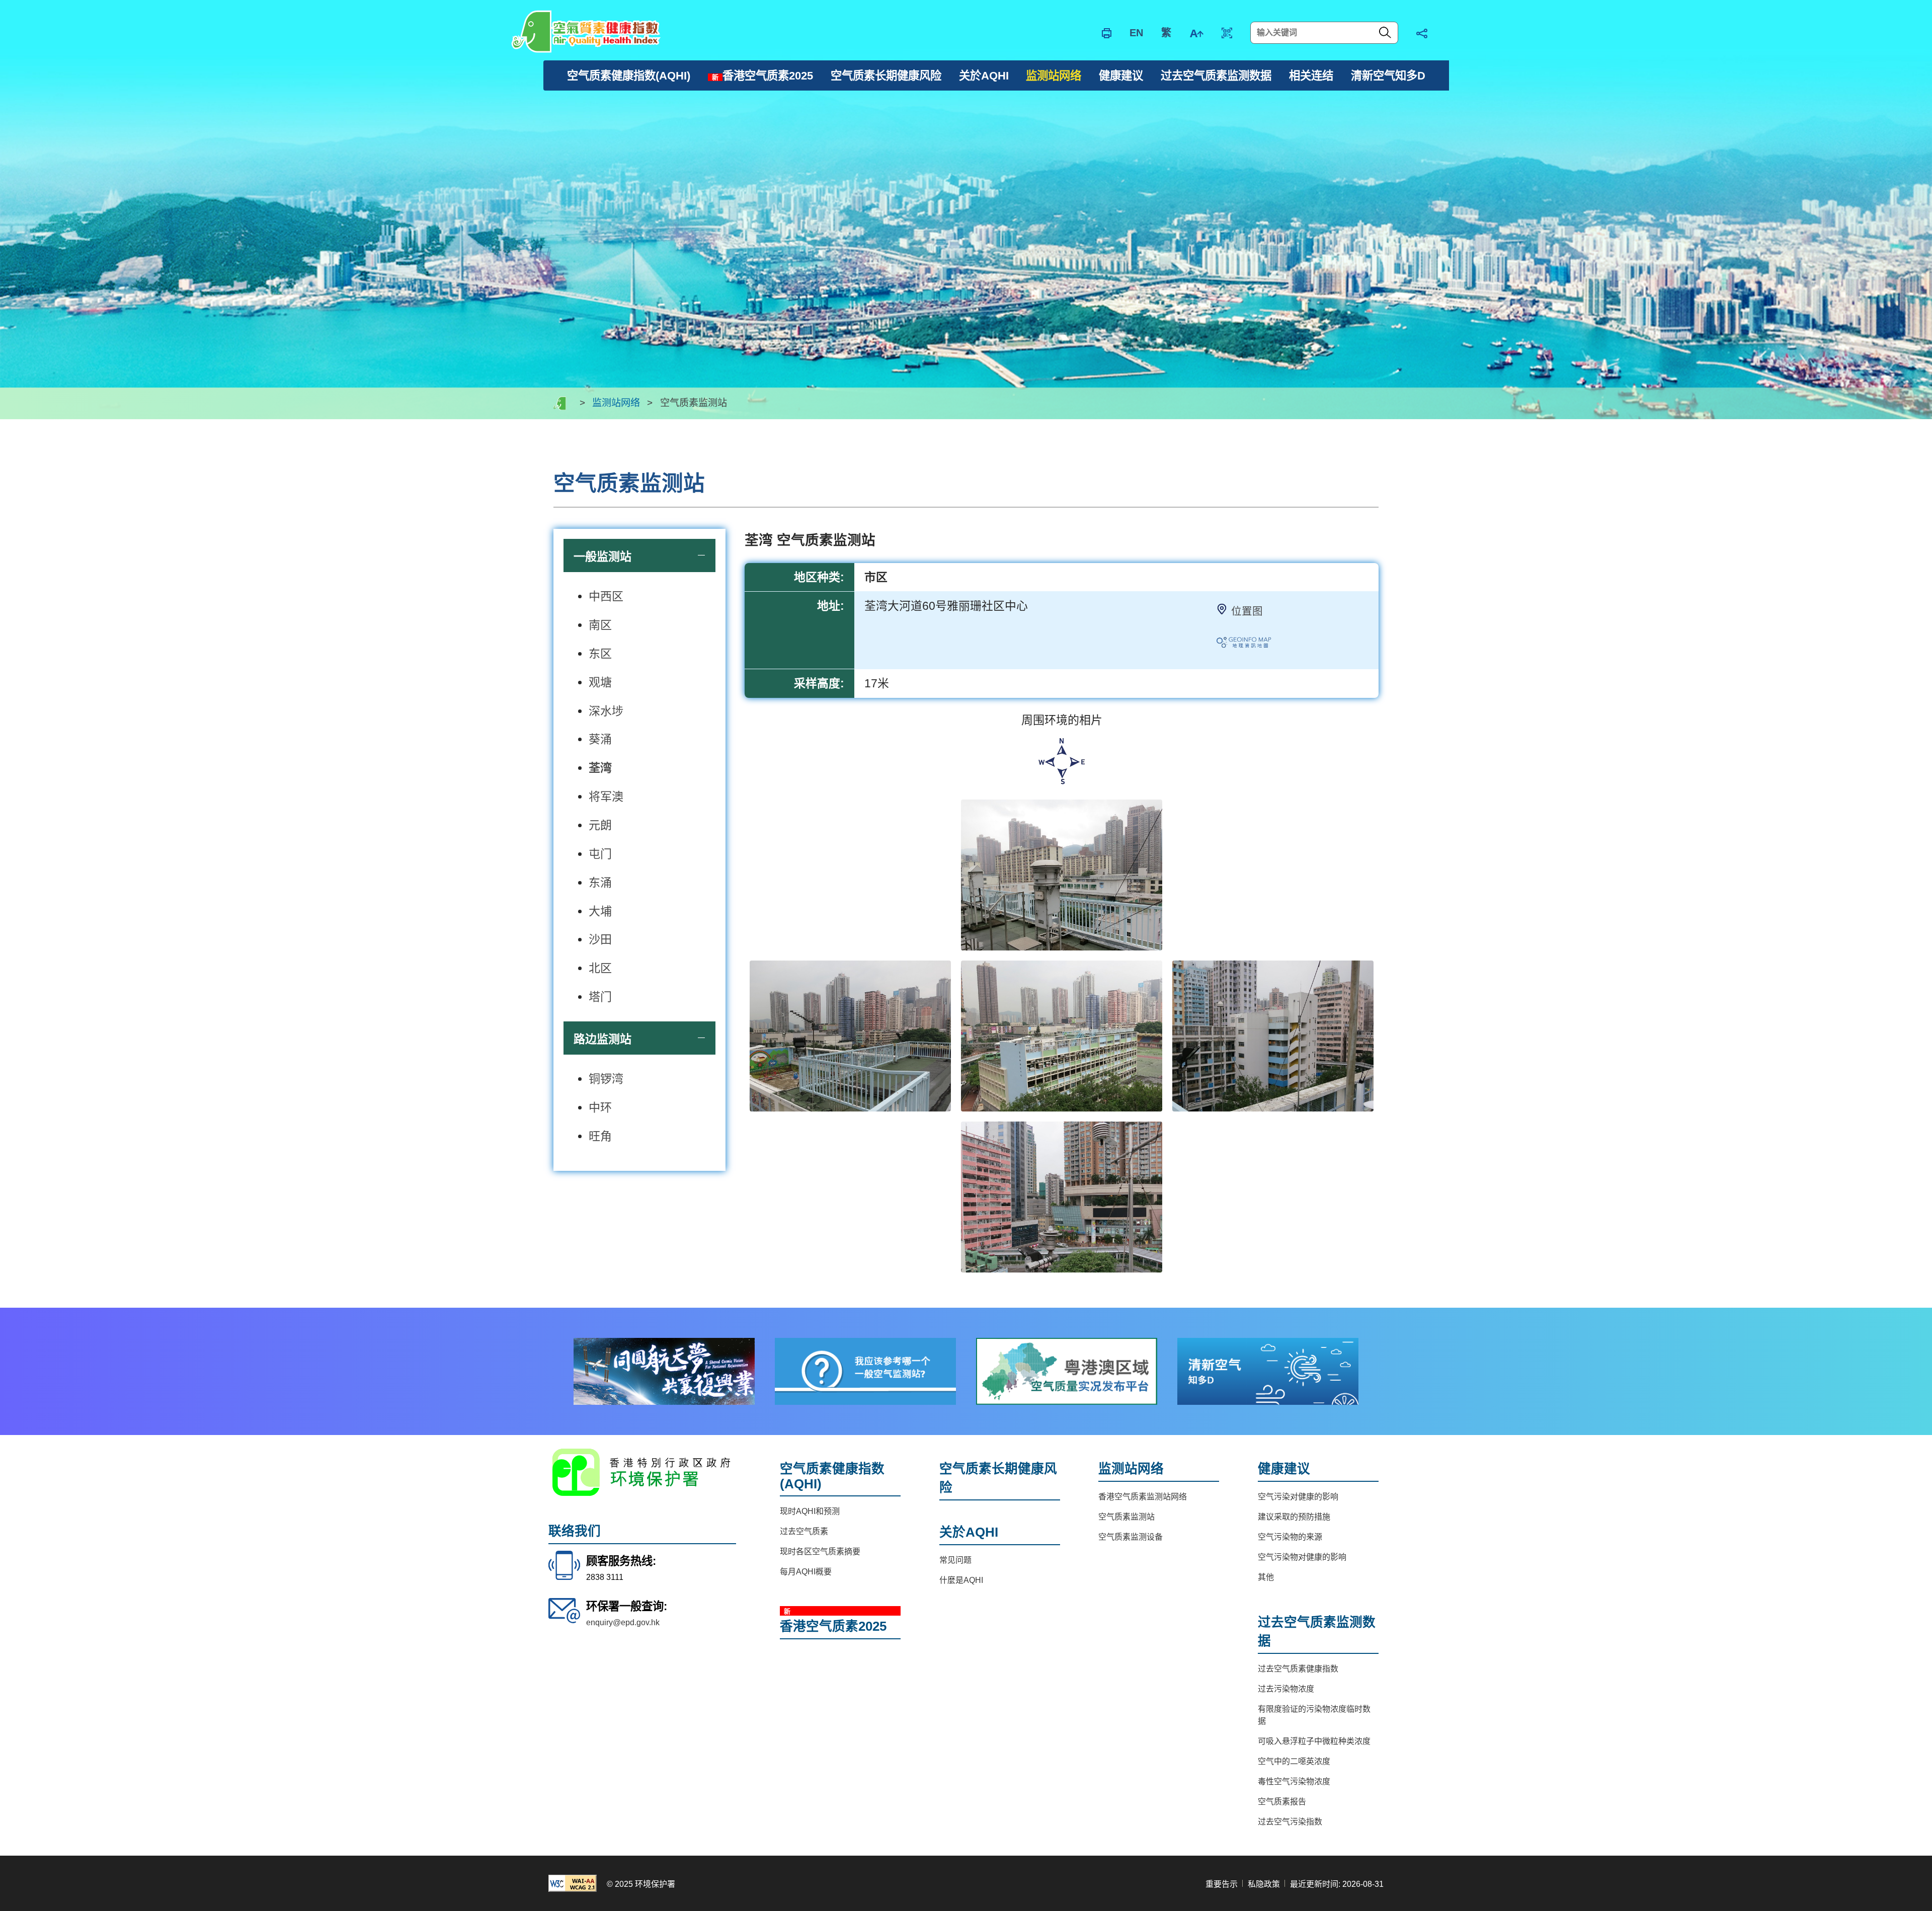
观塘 (600, 682)
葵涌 (600, 739)
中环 (600, 1107)
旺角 (600, 1136)
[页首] (1909, 1435)
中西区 (606, 596)
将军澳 (606, 797)
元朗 (600, 825)
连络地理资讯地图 (1254, 645)
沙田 (600, 939)
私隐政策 (1264, 1884)
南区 (600, 625)
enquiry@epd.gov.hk (623, 1622)
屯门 (600, 854)
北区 (600, 968)
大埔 (600, 911)
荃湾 (600, 768)
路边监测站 (602, 1039)
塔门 (600, 997)
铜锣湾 (606, 1079)
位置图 (1247, 611)
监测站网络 (616, 403)
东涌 (600, 883)
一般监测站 (602, 556)
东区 (600, 654)
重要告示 (1222, 1884)
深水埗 (606, 711)
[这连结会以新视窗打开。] (664, 1371)
